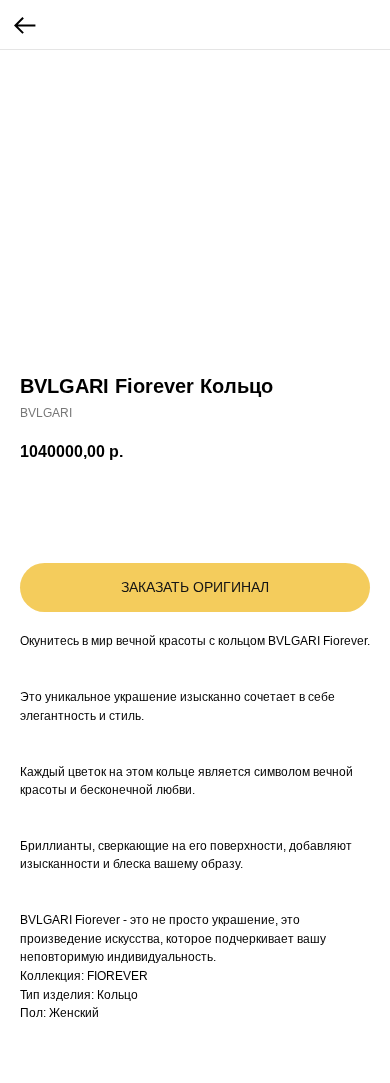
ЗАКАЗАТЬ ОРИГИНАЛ (195, 587)
